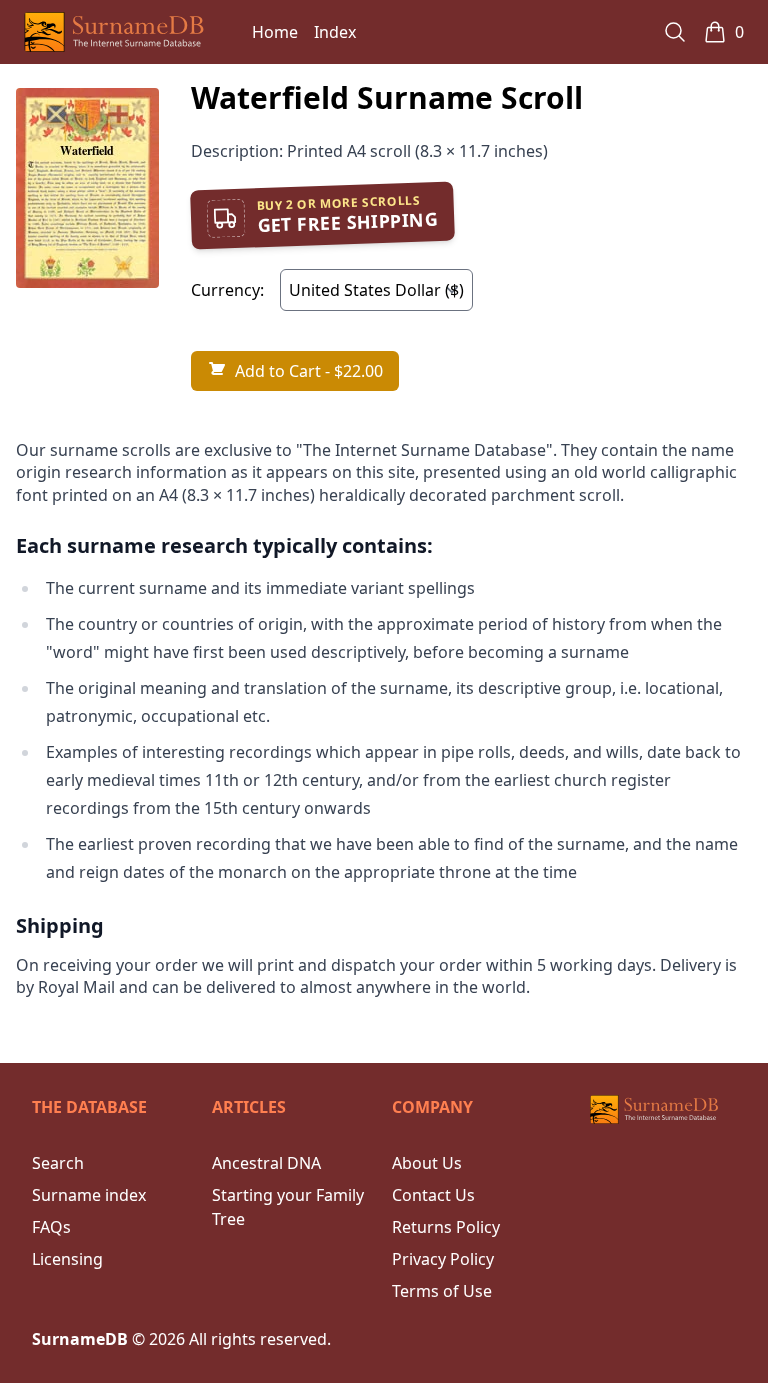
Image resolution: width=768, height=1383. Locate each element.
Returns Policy (446, 1227)
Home (275, 32)
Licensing (67, 1259)
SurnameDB (80, 1339)
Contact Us (433, 1195)
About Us (427, 1163)
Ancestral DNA (266, 1163)
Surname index (89, 1195)
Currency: (227, 290)
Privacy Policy (443, 1259)
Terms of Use (442, 1291)
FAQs (51, 1227)
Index (335, 32)
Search (58, 1163)
